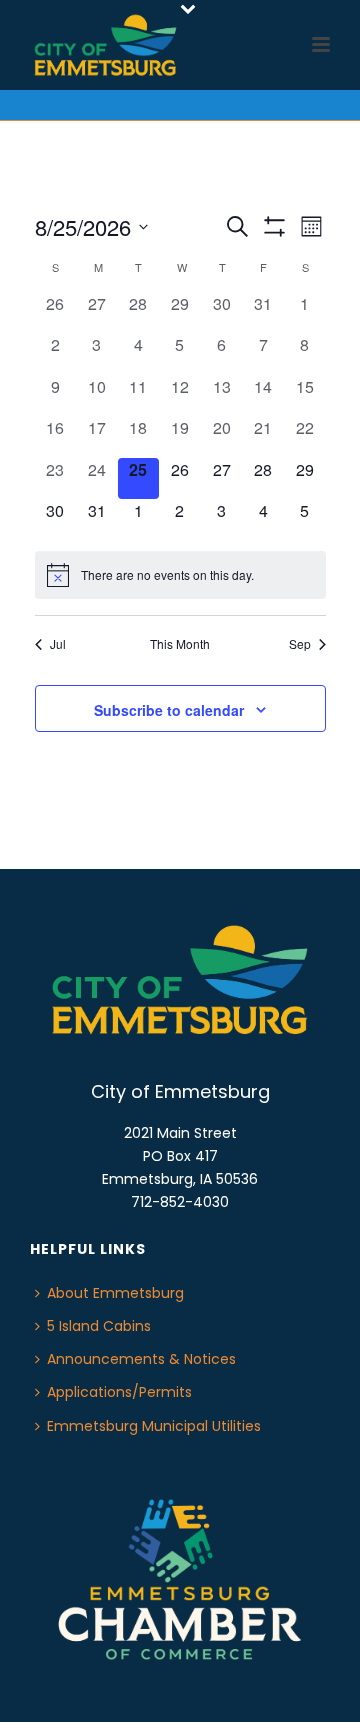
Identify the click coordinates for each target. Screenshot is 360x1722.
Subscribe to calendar (169, 710)
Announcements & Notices (141, 1359)
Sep (300, 644)
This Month (180, 644)
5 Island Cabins (99, 1326)
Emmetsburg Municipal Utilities (154, 1426)
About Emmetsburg (115, 1293)
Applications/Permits (119, 1392)
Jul (58, 644)
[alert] (180, 575)
